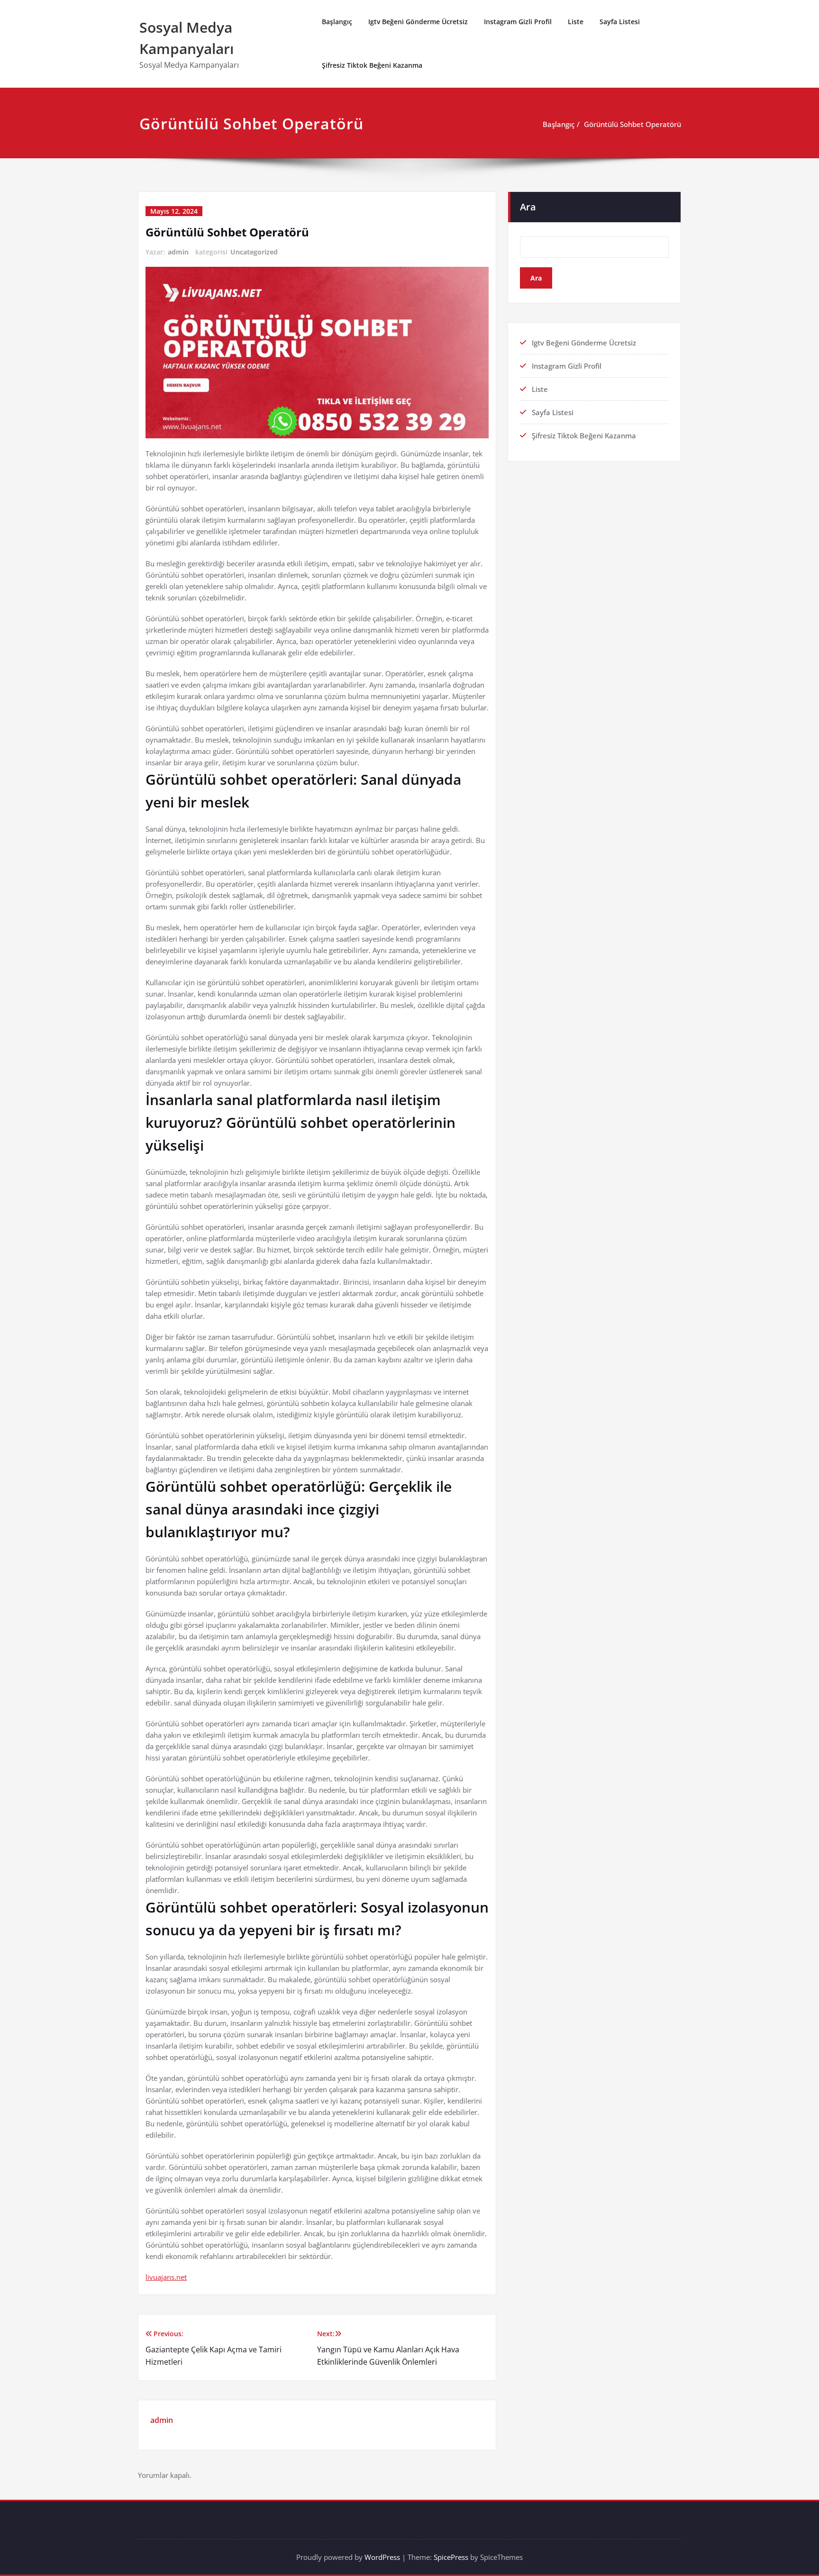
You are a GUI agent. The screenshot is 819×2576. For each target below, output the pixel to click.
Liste (576, 22)
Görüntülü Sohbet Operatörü (632, 124)
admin (178, 252)
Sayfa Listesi (620, 22)
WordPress (382, 2557)
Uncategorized (254, 252)
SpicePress (451, 2557)
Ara (528, 207)
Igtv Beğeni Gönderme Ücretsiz (418, 22)
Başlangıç (337, 22)
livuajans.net (166, 2277)
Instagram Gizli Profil (518, 22)
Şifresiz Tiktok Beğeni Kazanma (372, 65)
